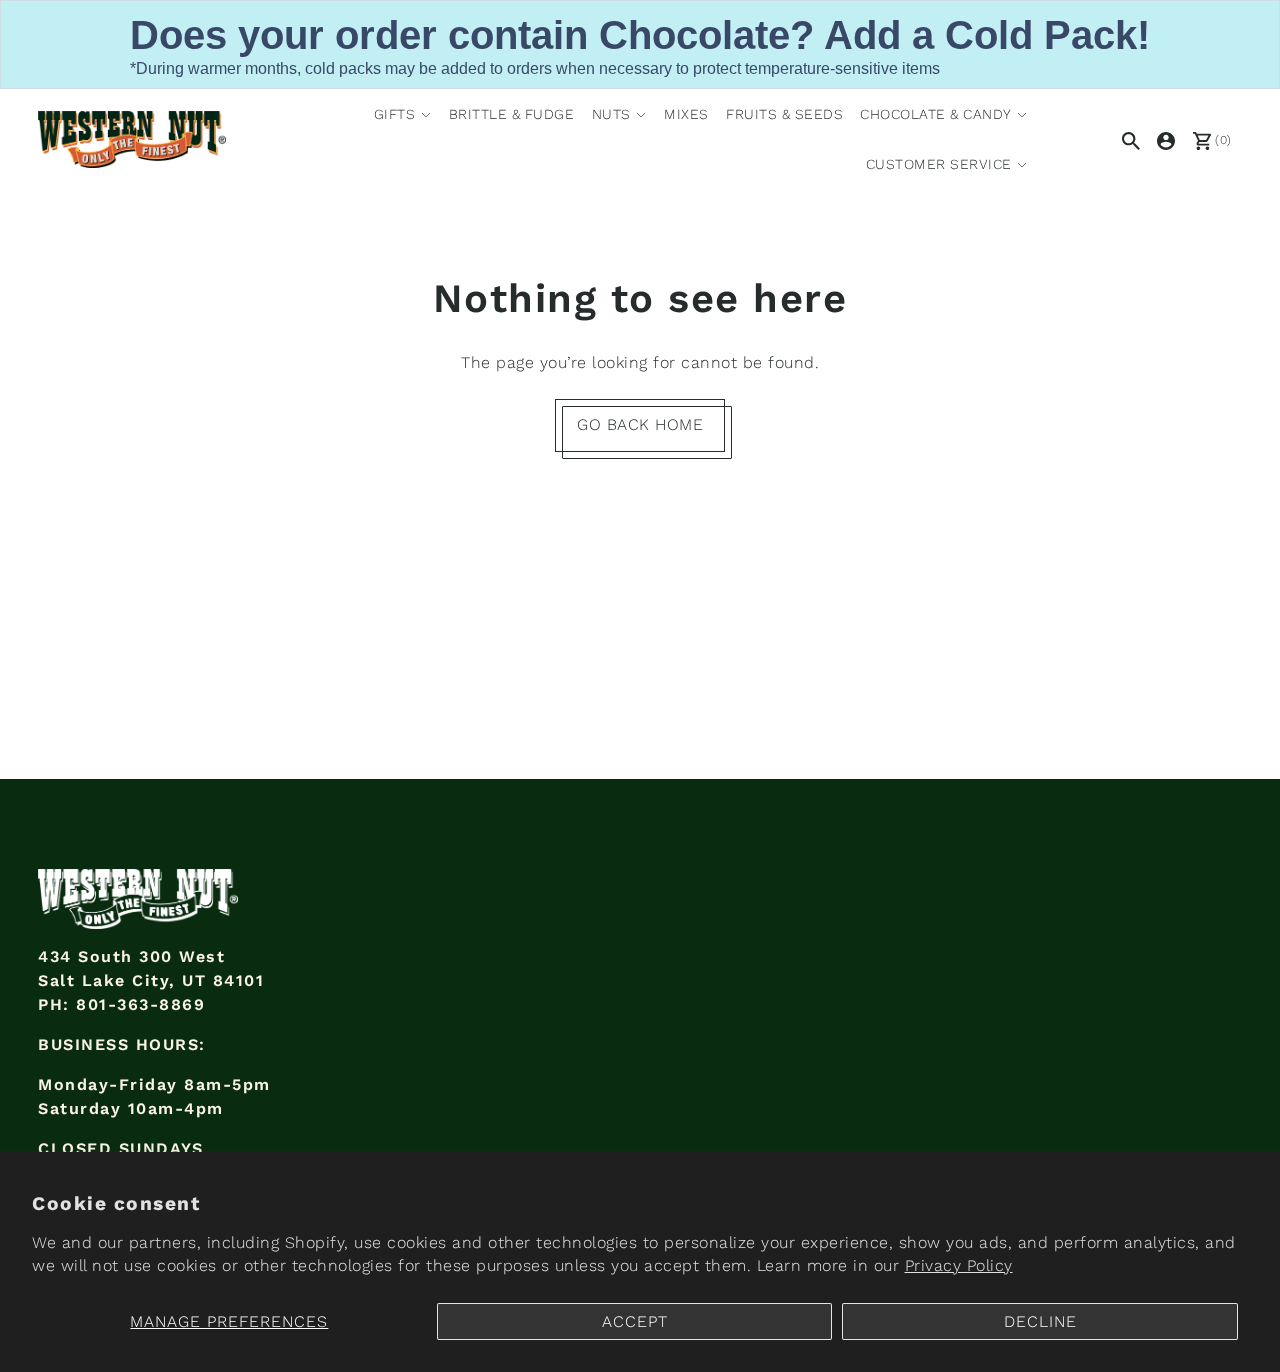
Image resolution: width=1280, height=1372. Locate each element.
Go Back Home (640, 424)
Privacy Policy (959, 1265)
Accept (635, 1321)
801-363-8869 (140, 1004)
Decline (1040, 1321)
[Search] (1127, 139)
